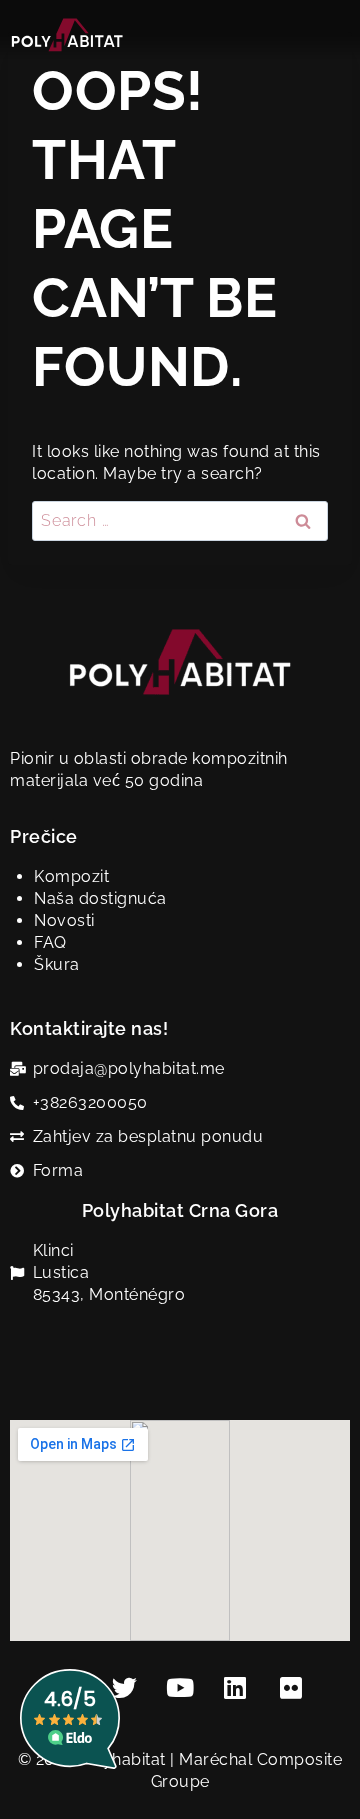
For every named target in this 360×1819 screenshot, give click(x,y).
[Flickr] (291, 1687)
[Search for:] (180, 520)
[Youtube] (180, 1687)
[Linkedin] (236, 1687)
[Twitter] (125, 1687)
